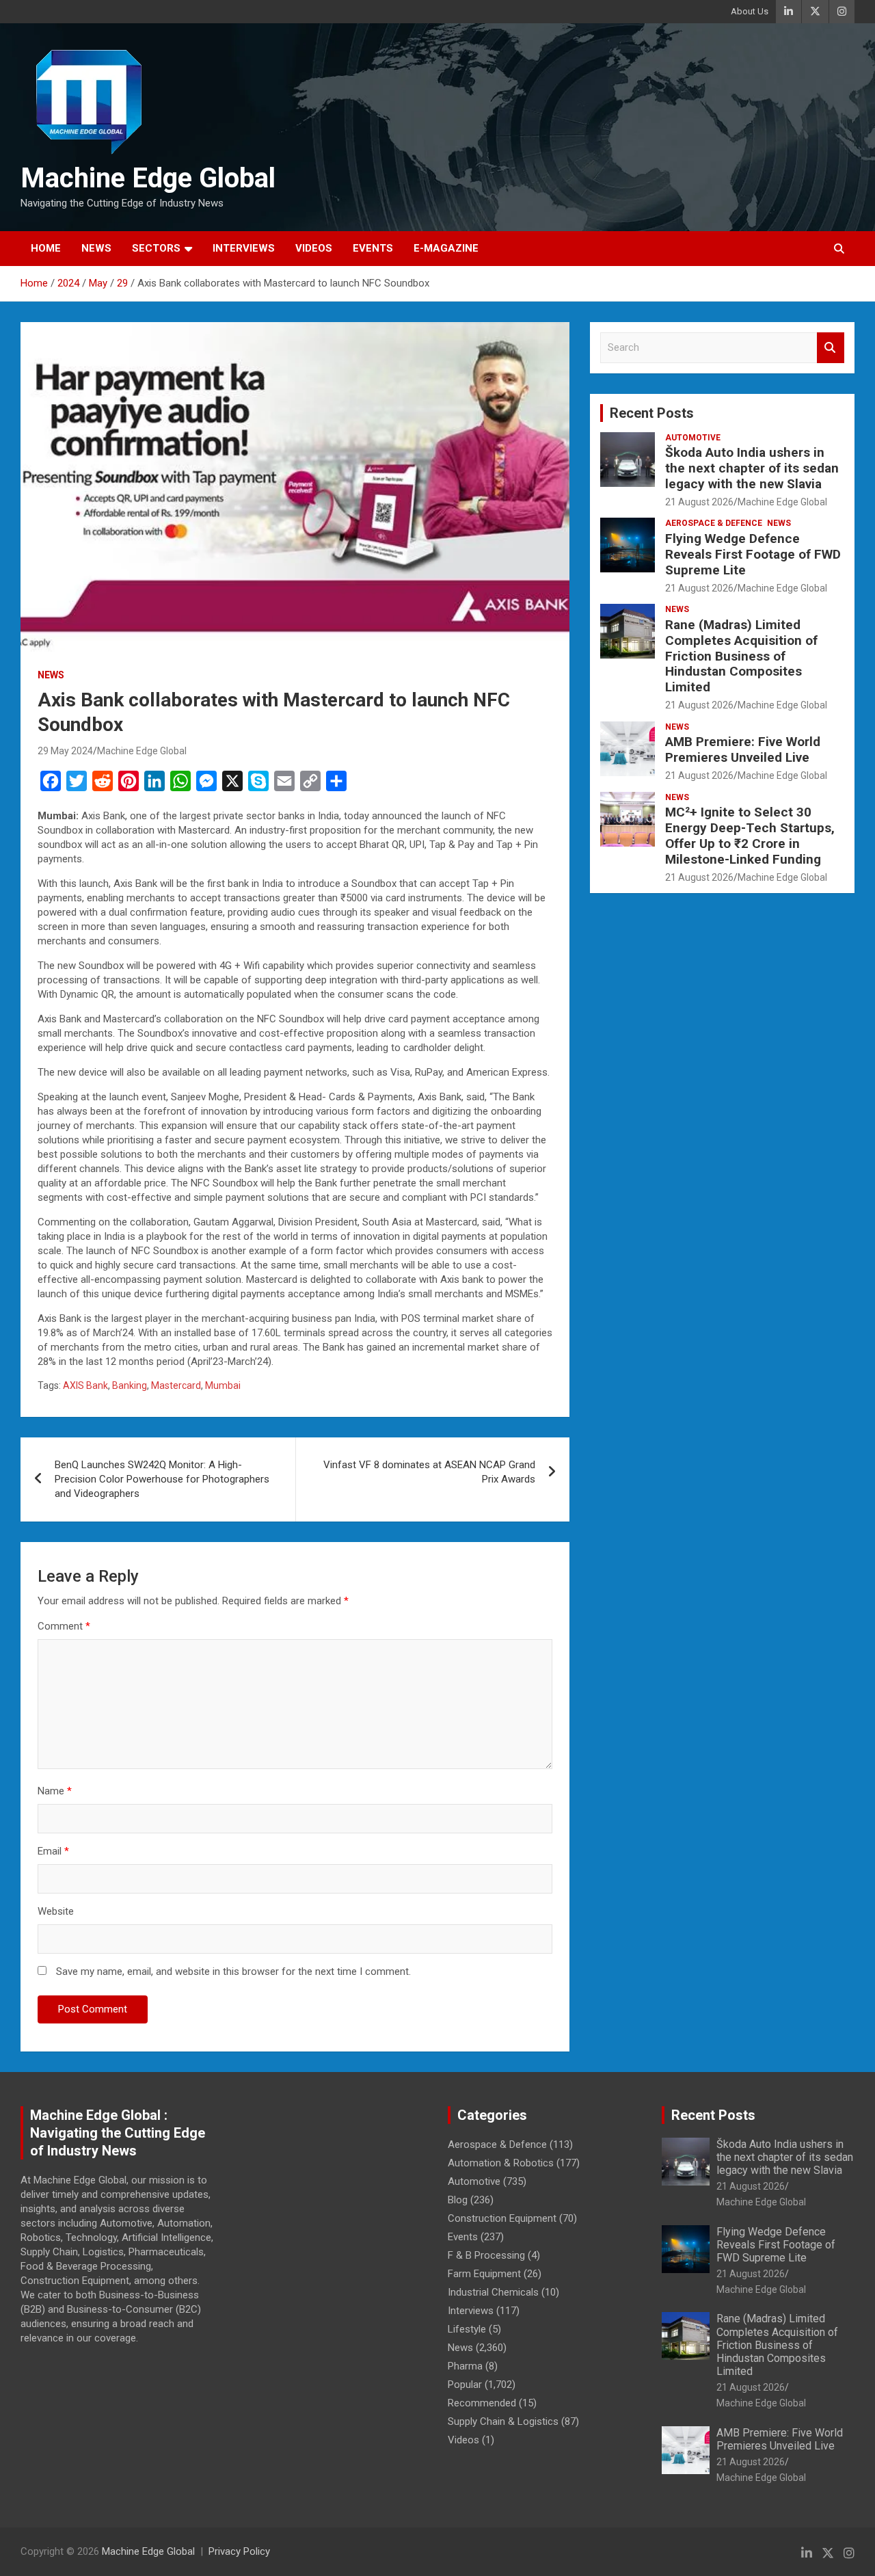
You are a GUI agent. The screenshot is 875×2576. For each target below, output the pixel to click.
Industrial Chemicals (493, 2292)
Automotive (693, 438)
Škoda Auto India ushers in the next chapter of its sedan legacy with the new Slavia (752, 468)
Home (46, 248)
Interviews (244, 248)
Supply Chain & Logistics (503, 2421)
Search (831, 348)
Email (53, 1851)
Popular (465, 2385)
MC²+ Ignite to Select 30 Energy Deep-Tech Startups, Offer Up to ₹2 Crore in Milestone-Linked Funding (750, 835)
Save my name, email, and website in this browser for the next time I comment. (233, 1971)
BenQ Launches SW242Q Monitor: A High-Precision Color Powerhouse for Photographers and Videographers (162, 1479)
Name (55, 1791)
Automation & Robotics (501, 2163)
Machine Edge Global (148, 178)
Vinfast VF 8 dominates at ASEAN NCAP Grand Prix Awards (429, 1472)
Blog (458, 2200)
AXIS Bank (85, 1385)
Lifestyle (467, 2329)
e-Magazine (446, 248)
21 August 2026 (699, 502)
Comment (64, 1626)
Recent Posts (652, 413)
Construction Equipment (502, 2218)
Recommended (482, 2403)
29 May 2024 (65, 751)
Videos (314, 248)
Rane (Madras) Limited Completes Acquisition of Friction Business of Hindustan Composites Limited (741, 656)
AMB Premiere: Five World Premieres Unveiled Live (743, 749)
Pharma (465, 2366)
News (96, 248)
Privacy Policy (239, 2551)
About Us (750, 11)
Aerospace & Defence (714, 523)
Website (56, 1911)
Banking (130, 1385)
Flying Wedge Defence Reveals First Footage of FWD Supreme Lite (753, 554)
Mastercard (176, 1385)
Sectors (156, 248)
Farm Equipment (484, 2274)
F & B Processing (486, 2255)
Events (373, 248)
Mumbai (223, 1385)
